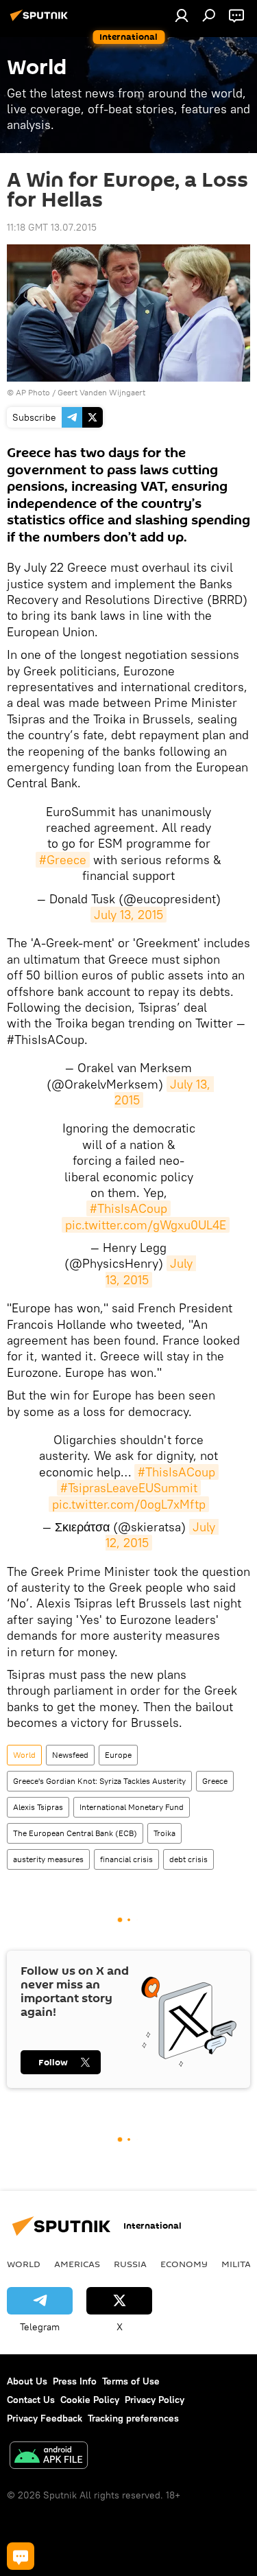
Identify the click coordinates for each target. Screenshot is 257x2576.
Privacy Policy (155, 2400)
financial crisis (126, 1859)
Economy (184, 2264)
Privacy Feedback (45, 2418)
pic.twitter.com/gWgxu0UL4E (146, 1225)
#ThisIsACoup (128, 1208)
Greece (215, 1781)
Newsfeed (70, 1755)
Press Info (75, 2381)
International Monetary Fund (132, 1807)
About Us (27, 2381)
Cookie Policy (90, 2400)
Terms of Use (131, 2381)
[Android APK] (49, 2457)
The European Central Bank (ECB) (75, 1833)
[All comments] (21, 2556)
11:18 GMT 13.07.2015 (52, 227)
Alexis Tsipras (38, 1807)
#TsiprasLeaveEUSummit (129, 1488)
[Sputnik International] (41, 21)
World (24, 1755)
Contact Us (31, 2400)
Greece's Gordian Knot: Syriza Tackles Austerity (99, 1781)
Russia (130, 2264)
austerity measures (48, 1859)
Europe (118, 1755)
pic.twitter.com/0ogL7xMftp (129, 1504)
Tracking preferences (133, 2418)
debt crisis (188, 1859)
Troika (164, 1833)
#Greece (63, 860)
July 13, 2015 (128, 915)
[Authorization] (182, 15)
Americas (77, 2264)
